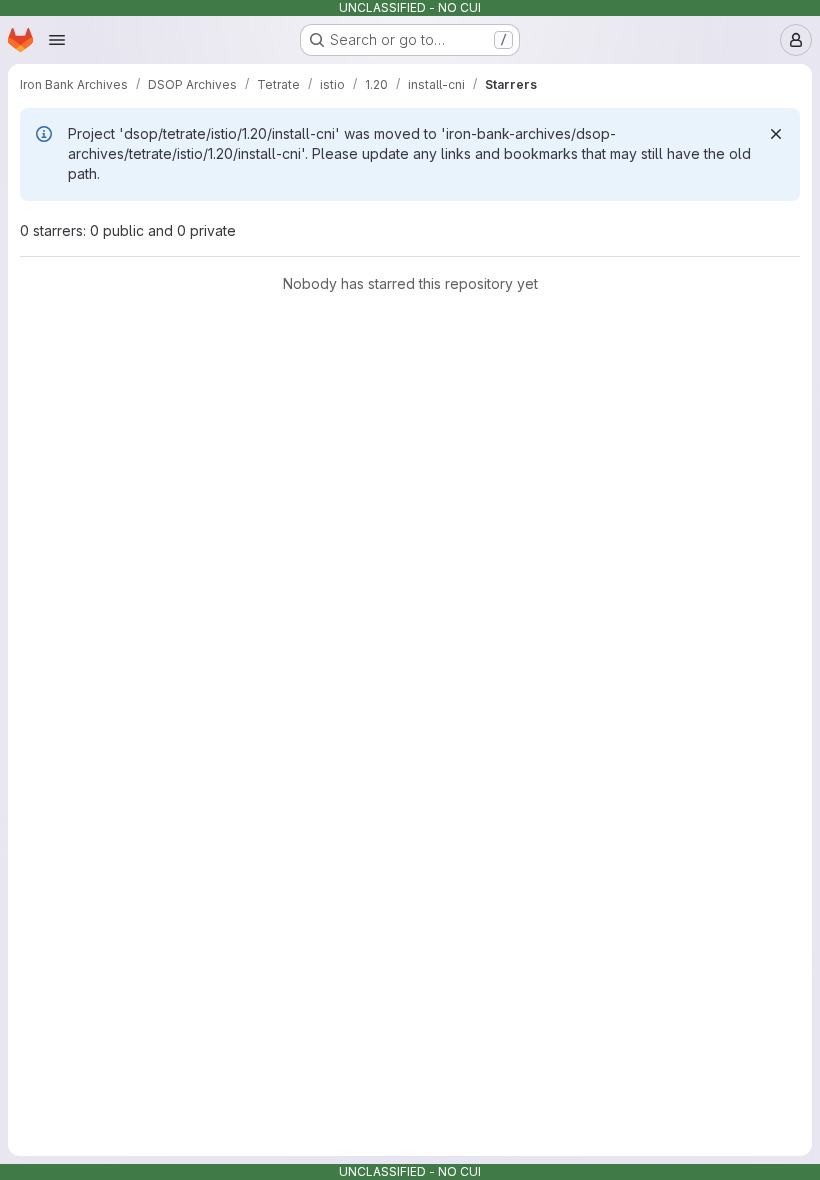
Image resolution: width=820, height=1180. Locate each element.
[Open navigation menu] (57, 40)
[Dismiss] (776, 134)
